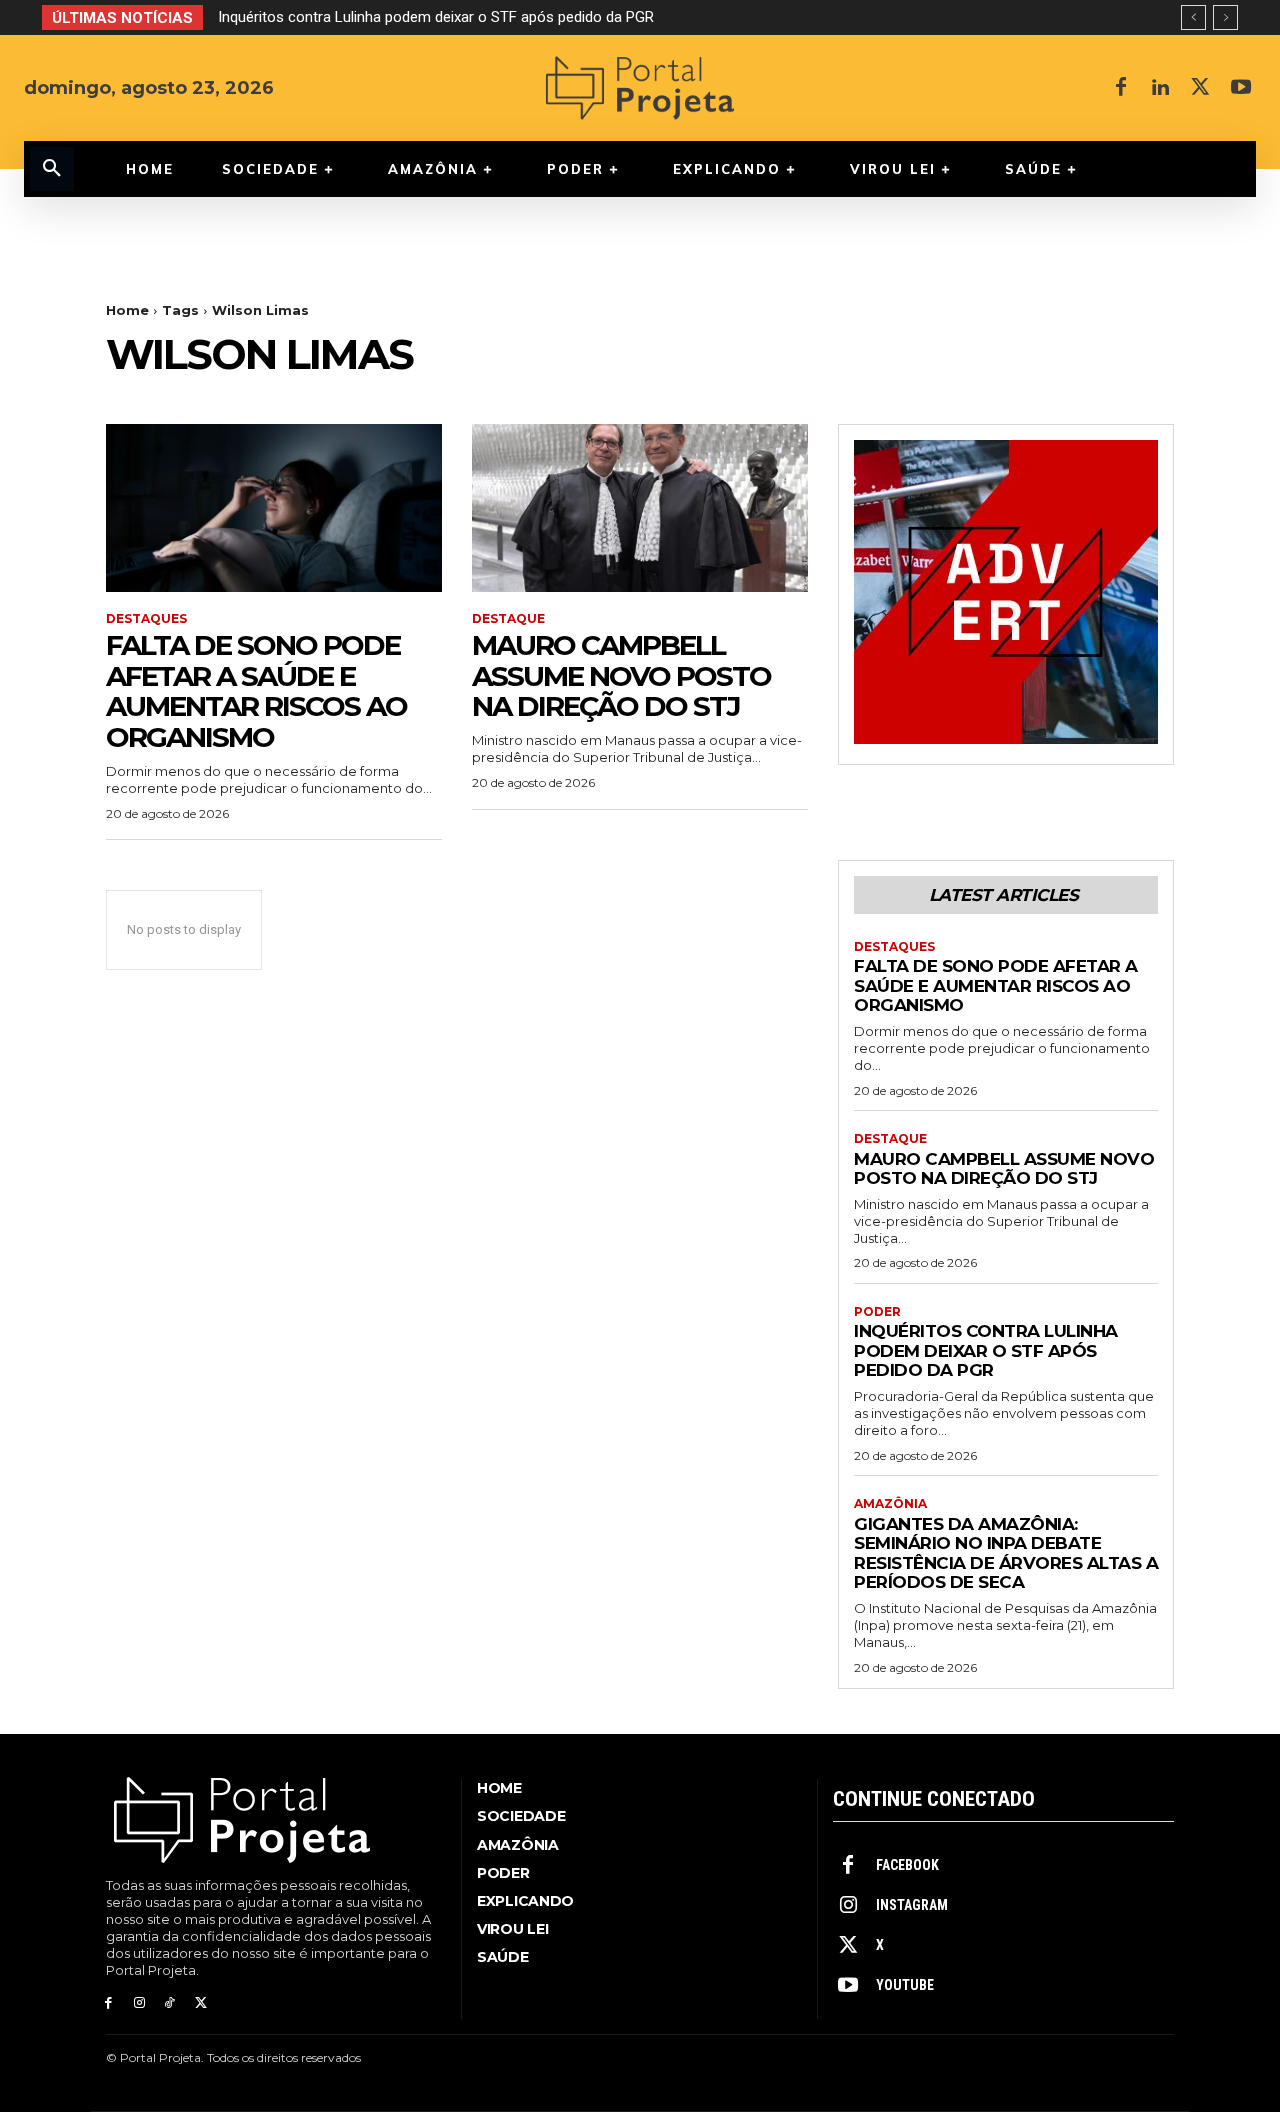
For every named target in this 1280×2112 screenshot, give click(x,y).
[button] (52, 169)
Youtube (905, 1985)
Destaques (146, 619)
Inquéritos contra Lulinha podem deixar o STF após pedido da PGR (436, 17)
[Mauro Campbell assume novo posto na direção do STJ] (640, 508)
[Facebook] (1121, 88)
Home (127, 310)
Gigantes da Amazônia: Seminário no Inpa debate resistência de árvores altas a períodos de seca (1006, 1553)
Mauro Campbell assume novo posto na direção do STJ (621, 676)
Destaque (508, 619)
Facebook (907, 1865)
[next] (1225, 17)
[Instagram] (139, 2003)
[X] (1201, 88)
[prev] (1193, 17)
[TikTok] (170, 2003)
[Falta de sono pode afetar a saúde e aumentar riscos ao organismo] (274, 508)
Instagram (912, 1905)
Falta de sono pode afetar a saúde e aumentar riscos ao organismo (256, 691)
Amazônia (890, 1504)
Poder (877, 1312)
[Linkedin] (1161, 88)
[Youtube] (1241, 88)
